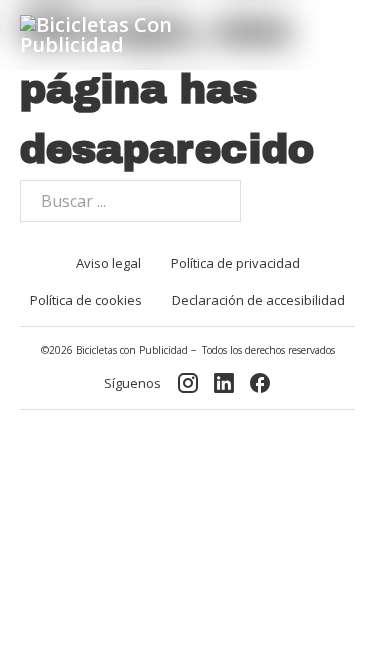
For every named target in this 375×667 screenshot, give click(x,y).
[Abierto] (337, 35)
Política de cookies (86, 300)
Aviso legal (108, 263)
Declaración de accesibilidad (258, 300)
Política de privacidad (235, 263)
